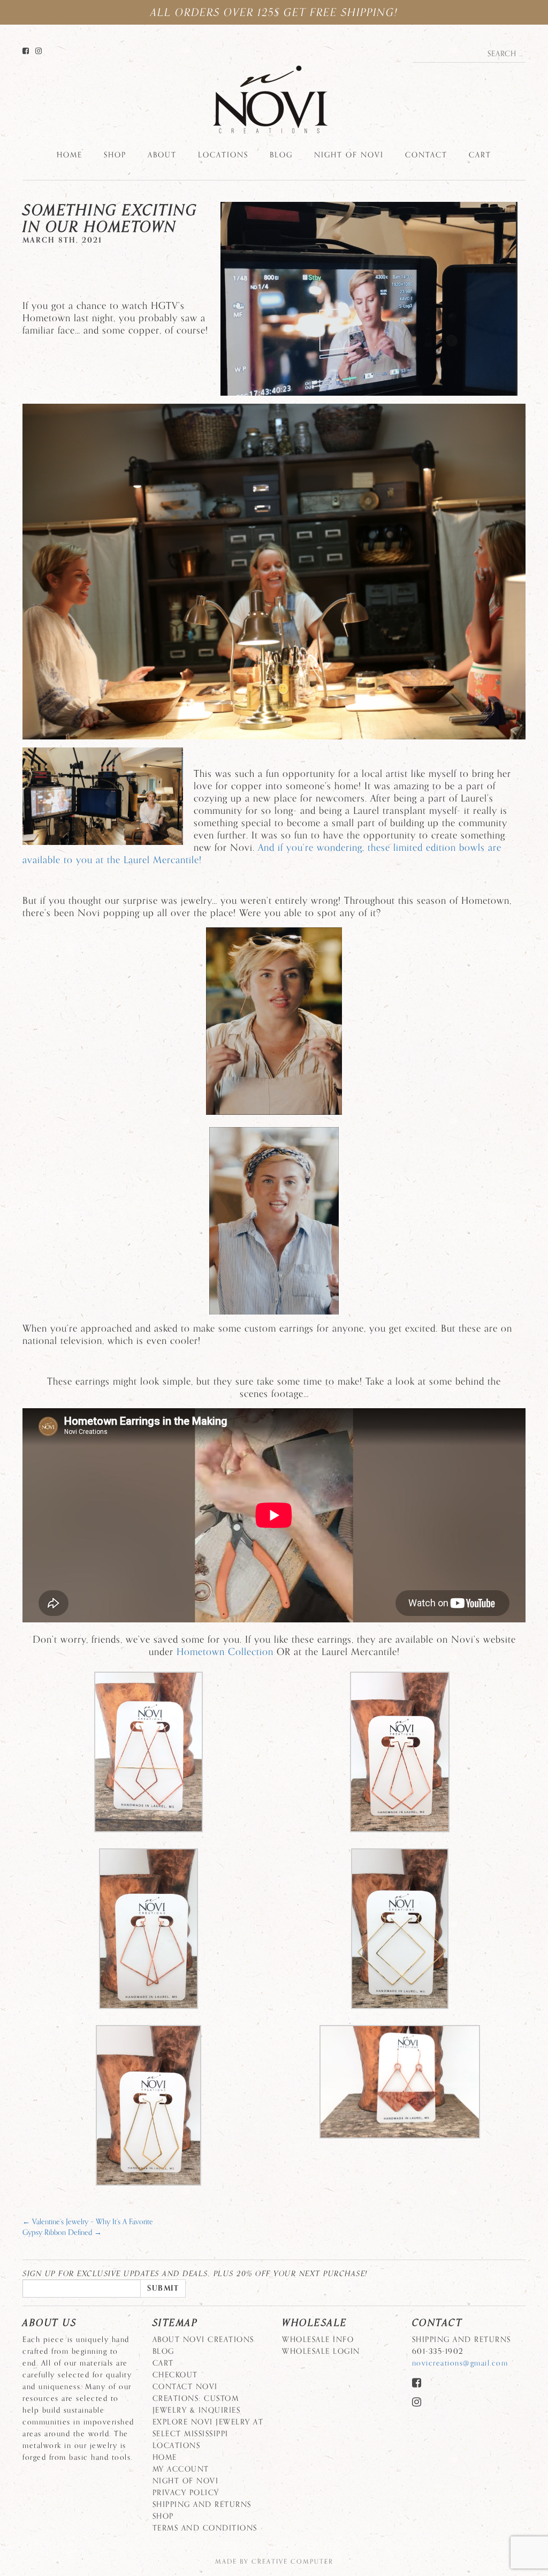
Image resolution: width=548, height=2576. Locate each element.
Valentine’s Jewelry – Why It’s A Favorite (88, 2222)
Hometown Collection (225, 1652)
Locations (223, 155)
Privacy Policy (186, 2493)
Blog (281, 155)
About (162, 155)
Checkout (175, 2375)
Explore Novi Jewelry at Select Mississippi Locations (208, 2434)
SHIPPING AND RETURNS (202, 2505)
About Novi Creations (203, 2340)
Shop (115, 155)
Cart (480, 155)
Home (70, 155)
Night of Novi (349, 155)
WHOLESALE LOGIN (321, 2351)
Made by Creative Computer (274, 2562)
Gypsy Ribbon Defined (62, 2233)
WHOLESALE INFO (318, 2340)
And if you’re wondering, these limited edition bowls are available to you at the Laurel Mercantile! (262, 854)
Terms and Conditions (205, 2528)
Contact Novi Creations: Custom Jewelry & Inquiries (197, 2399)
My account (181, 2469)
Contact (426, 155)
